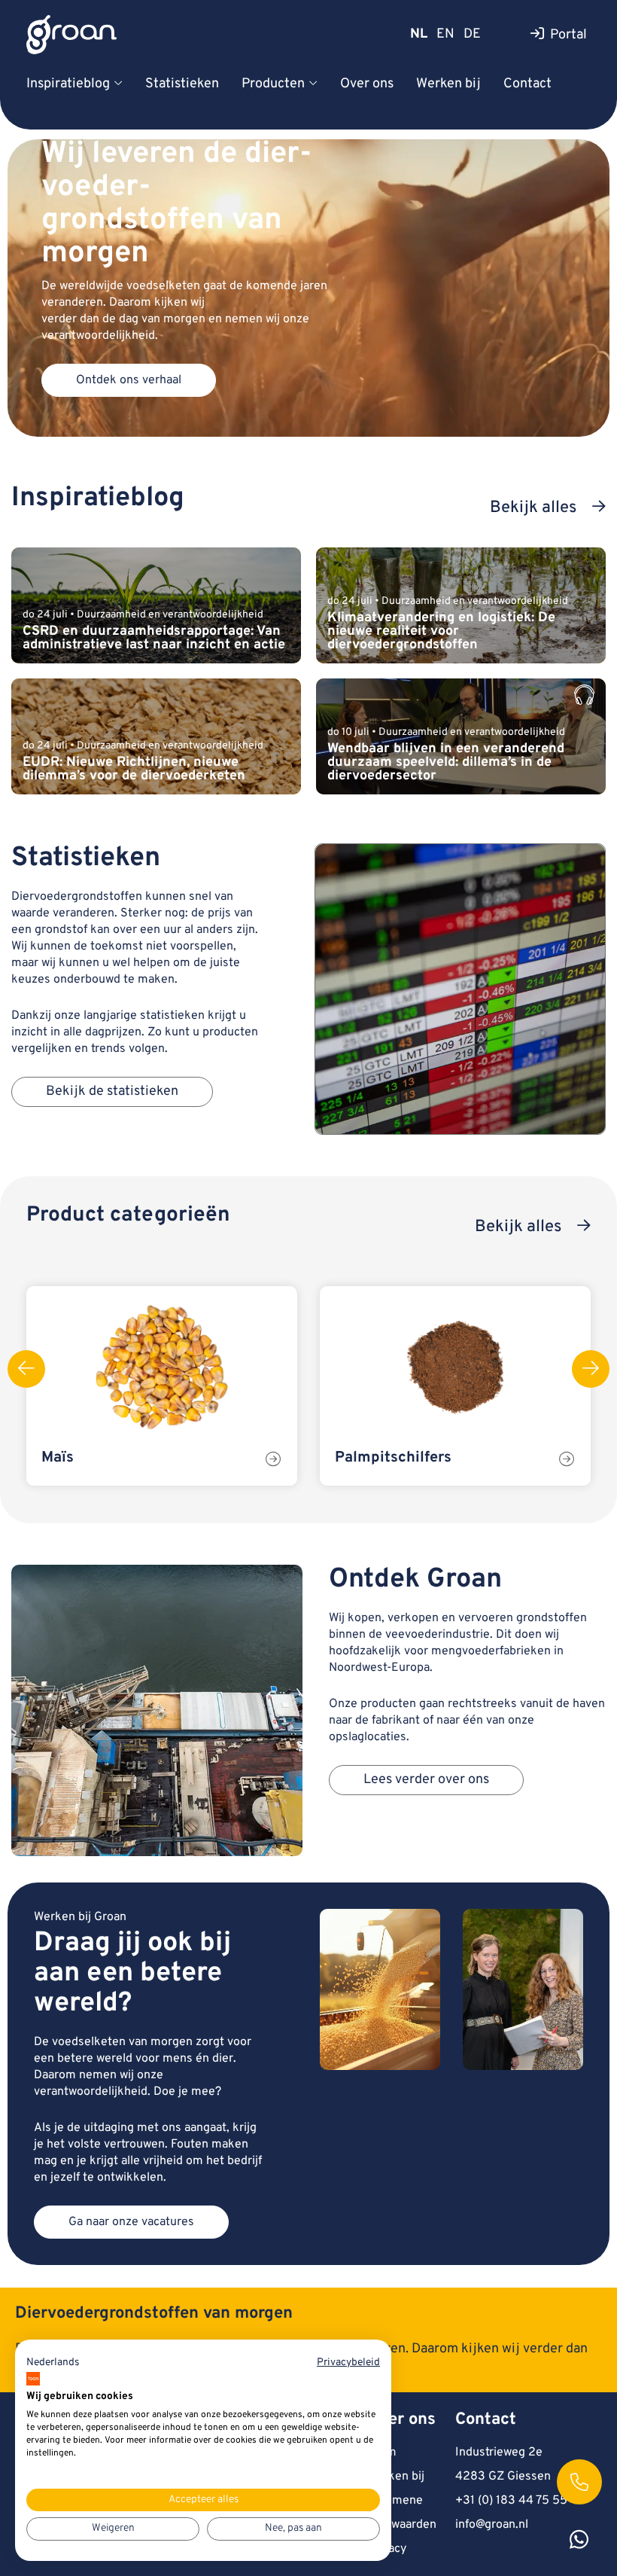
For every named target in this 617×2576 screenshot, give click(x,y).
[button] (53, 2363)
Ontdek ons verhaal (129, 380)
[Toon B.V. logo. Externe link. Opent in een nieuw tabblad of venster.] (33, 2379)
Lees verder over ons (426, 1780)
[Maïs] (162, 1367)
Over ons (367, 84)
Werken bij (448, 84)
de (472, 34)
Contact (527, 84)
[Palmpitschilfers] (455, 1367)
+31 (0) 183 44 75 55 (511, 2501)
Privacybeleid (348, 2363)
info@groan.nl (492, 2525)
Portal (568, 35)
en (445, 34)
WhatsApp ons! (579, 2538)
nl (419, 34)
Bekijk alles (533, 508)
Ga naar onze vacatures (131, 2222)
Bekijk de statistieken (112, 1091)
